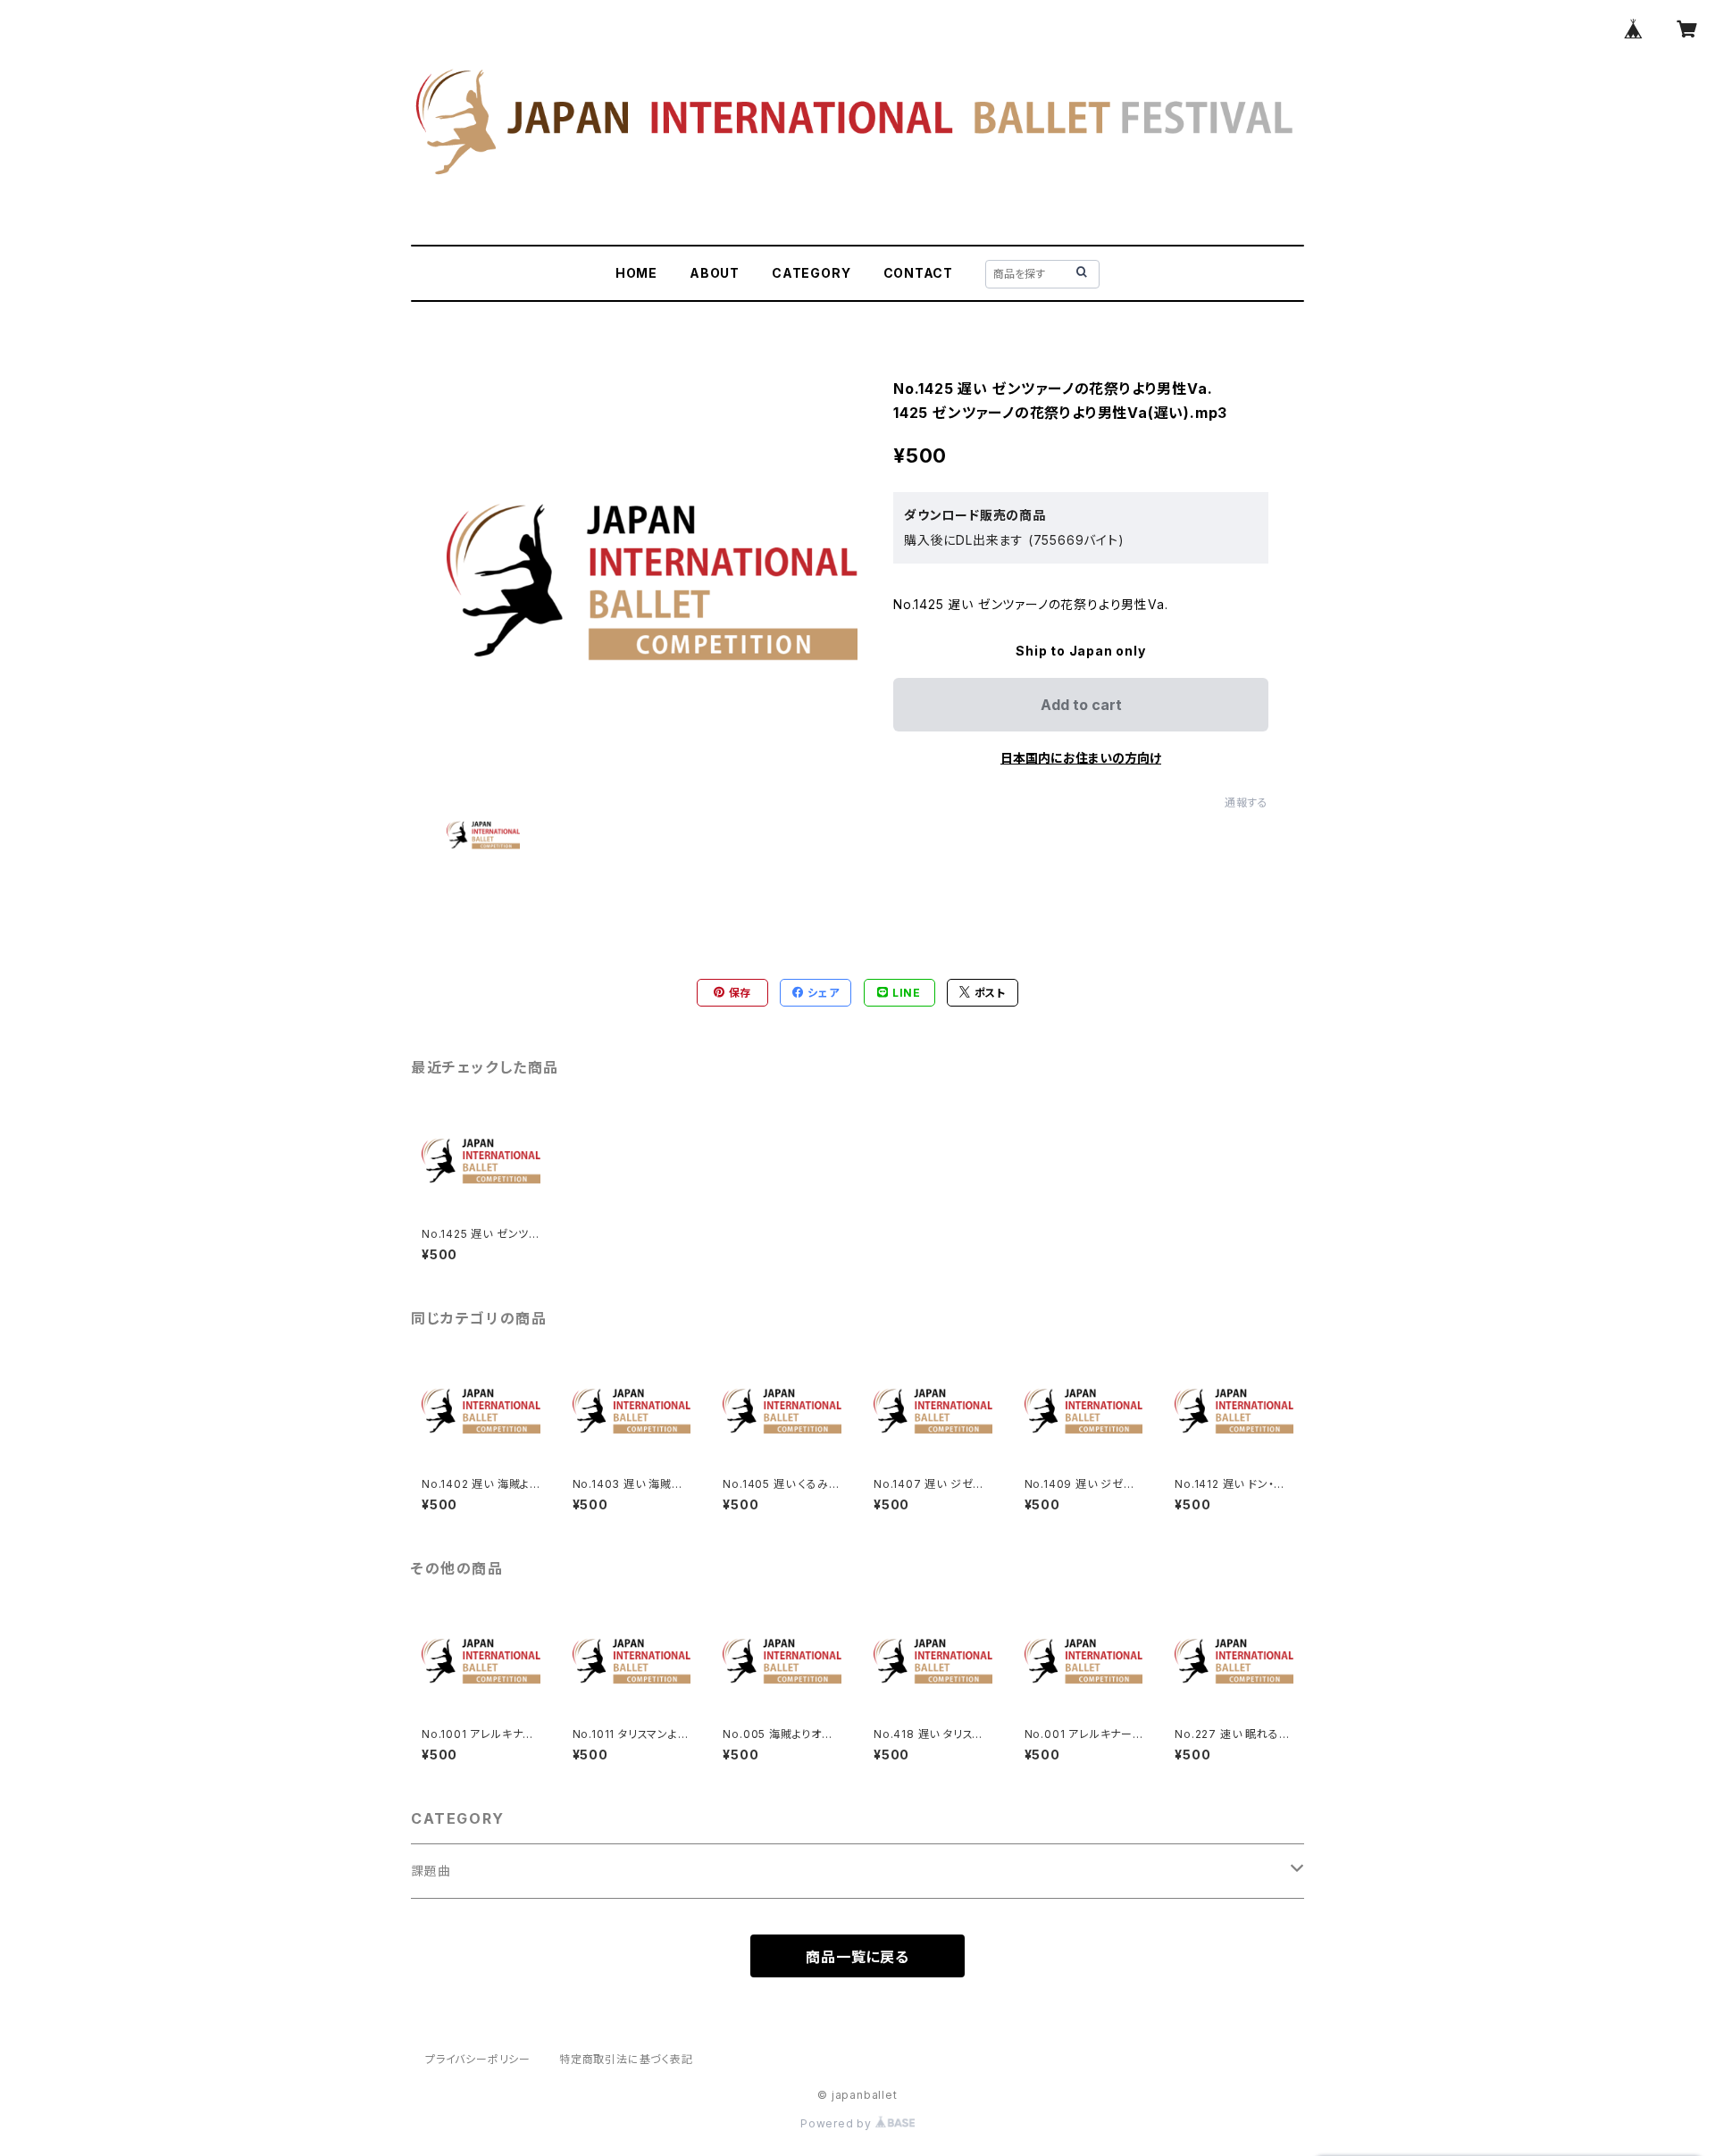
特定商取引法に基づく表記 (626, 2059)
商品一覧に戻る (857, 1957)
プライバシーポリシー (478, 2059)
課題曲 (431, 1871)
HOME (636, 273)
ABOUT (715, 273)
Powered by (838, 2123)
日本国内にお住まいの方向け (1081, 758)
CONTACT (919, 273)
